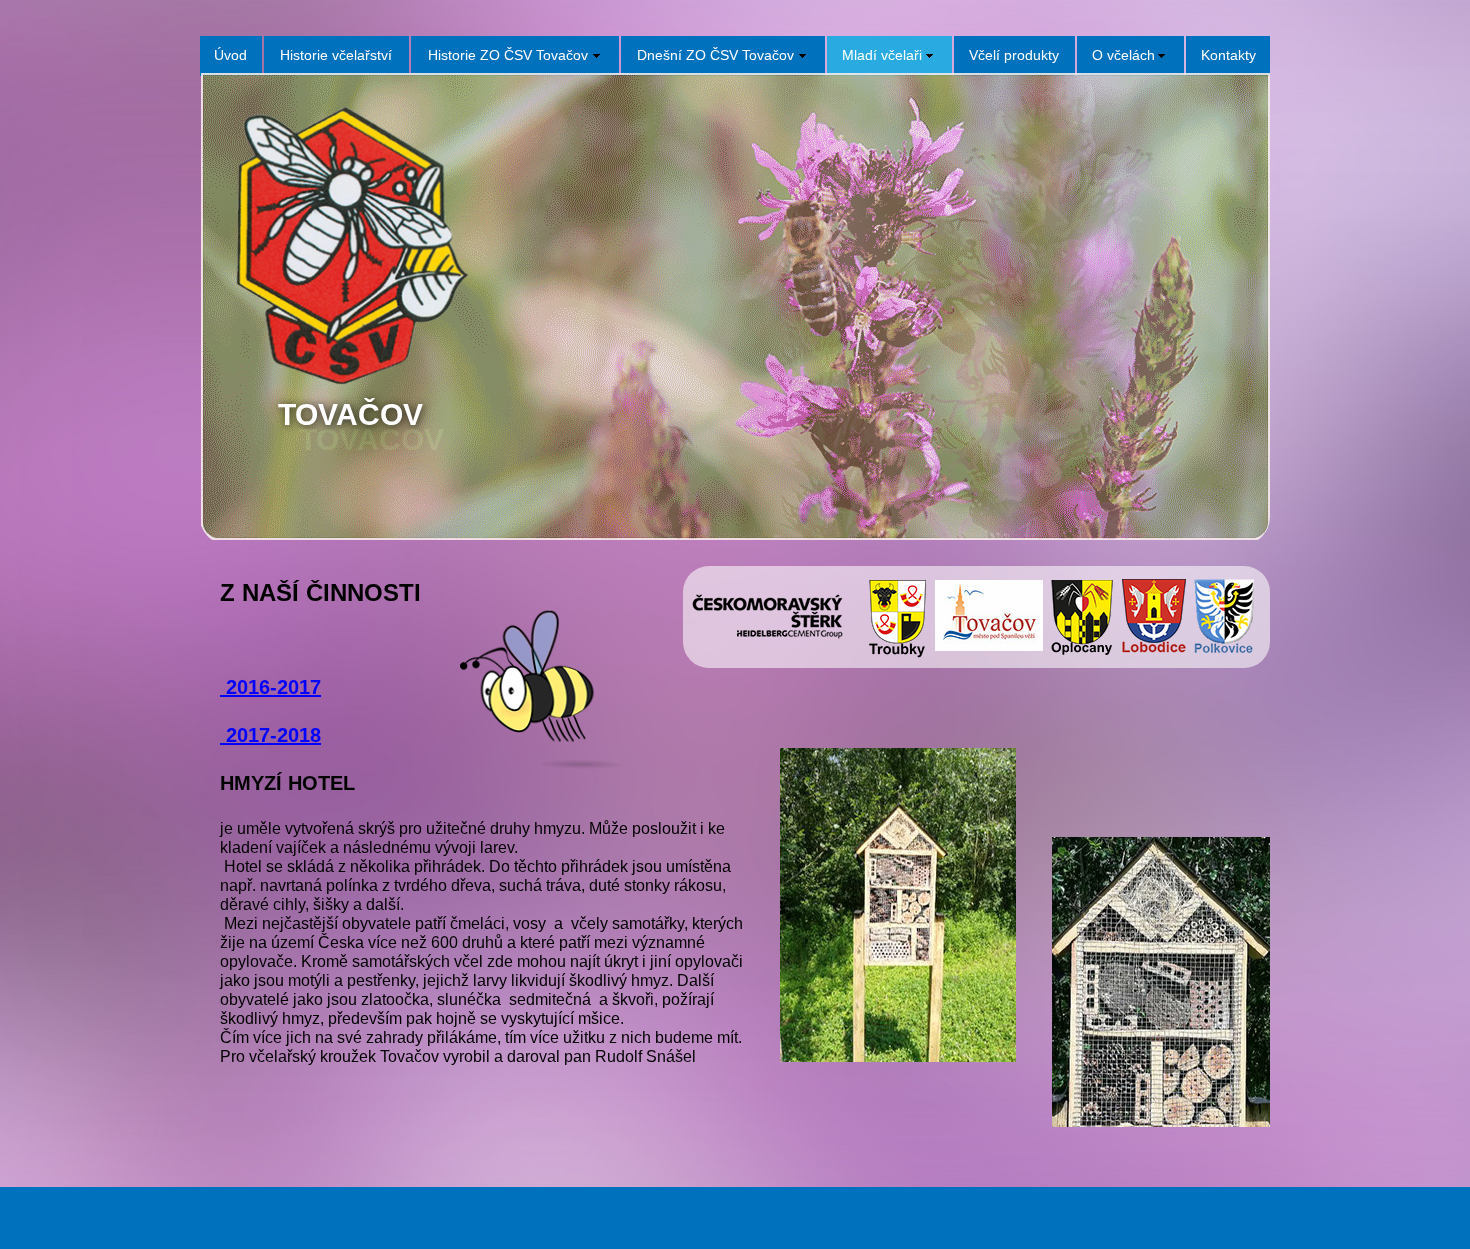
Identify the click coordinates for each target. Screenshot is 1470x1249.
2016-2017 (270, 687)
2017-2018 (273, 735)
